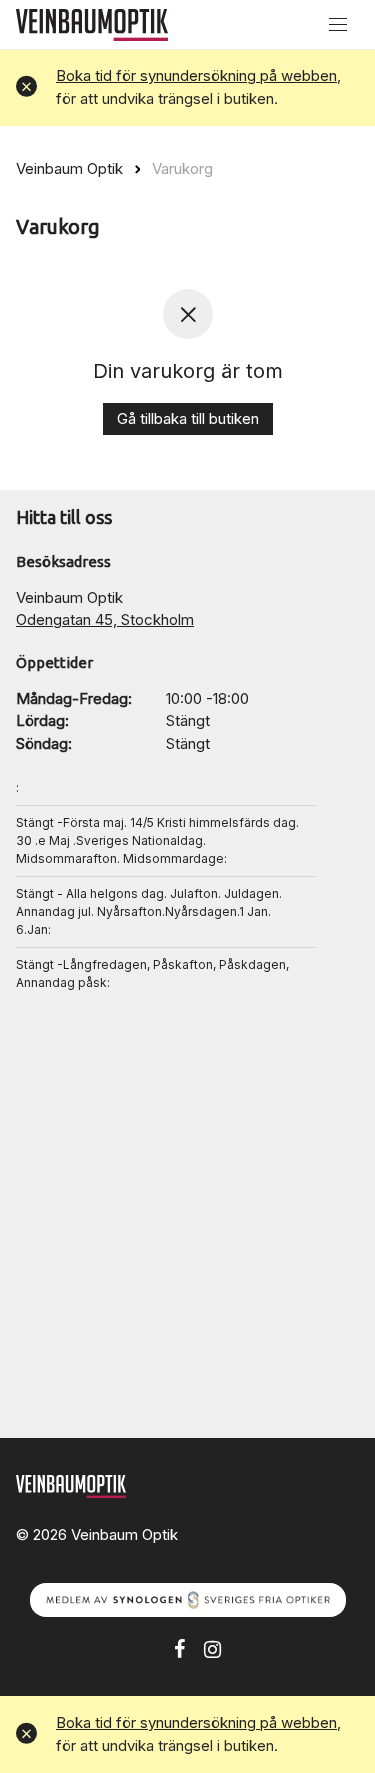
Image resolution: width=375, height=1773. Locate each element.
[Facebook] (179, 1647)
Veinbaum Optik (69, 168)
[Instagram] (212, 1647)
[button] (26, 87)
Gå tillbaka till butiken (188, 418)
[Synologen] (188, 1598)
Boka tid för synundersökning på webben (196, 75)
